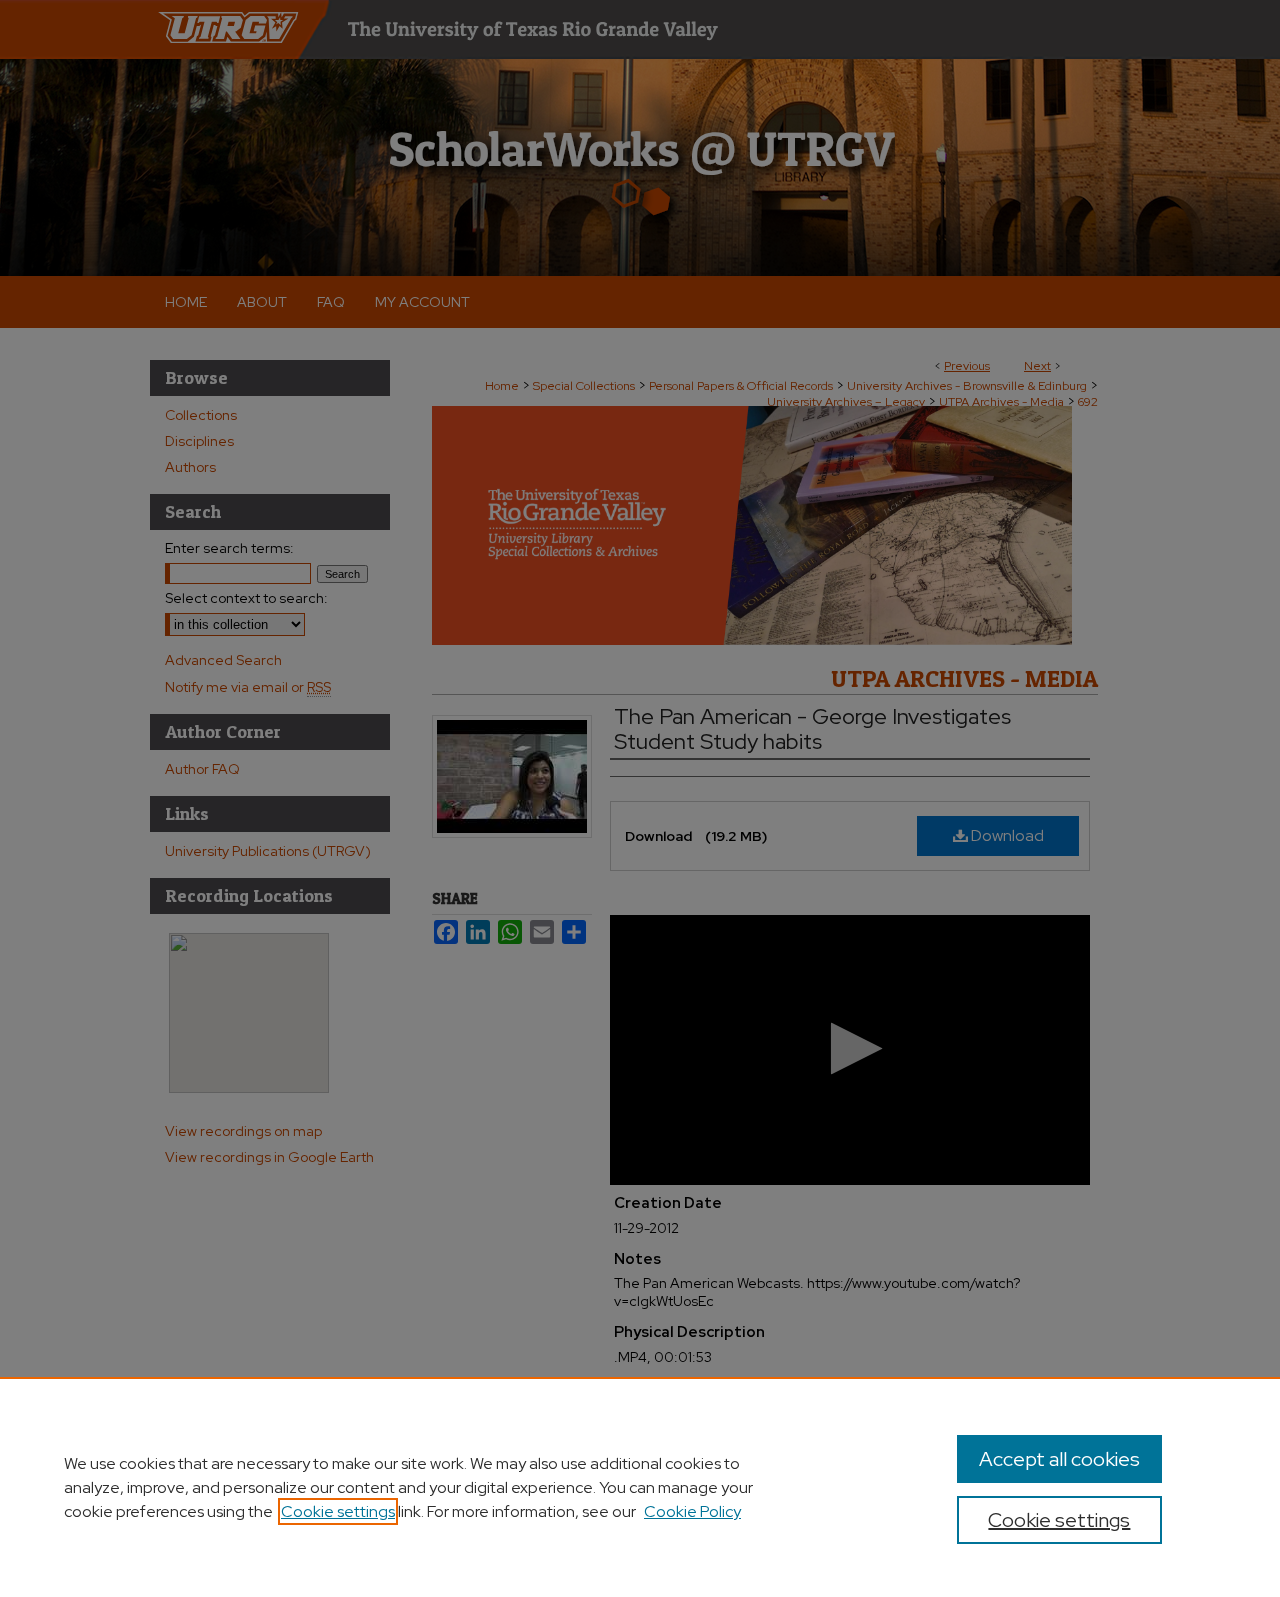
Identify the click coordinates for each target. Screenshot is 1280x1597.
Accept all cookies (1059, 1459)
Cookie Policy (692, 1511)
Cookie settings (338, 1511)
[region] (640, 1487)
